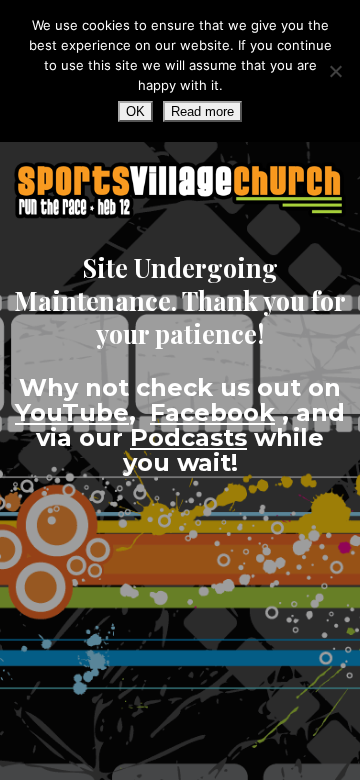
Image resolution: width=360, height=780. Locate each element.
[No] (335, 71)
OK (135, 111)
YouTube (72, 412)
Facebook (212, 412)
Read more (202, 111)
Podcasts (188, 437)
